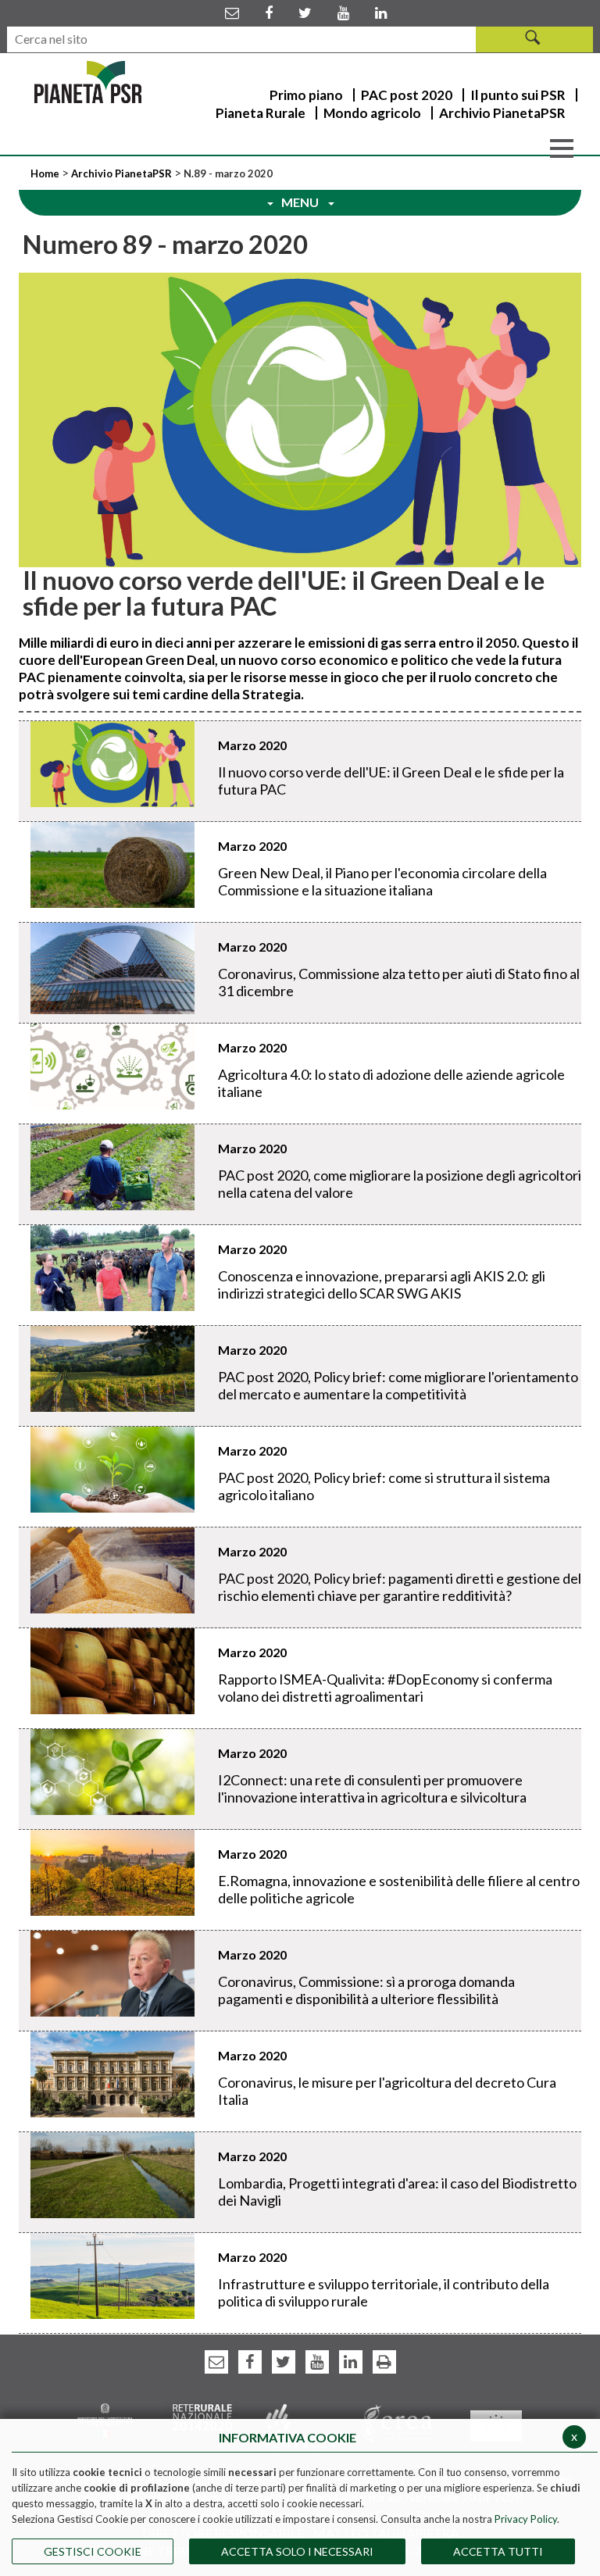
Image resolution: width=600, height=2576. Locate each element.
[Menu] (562, 147)
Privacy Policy (526, 2519)
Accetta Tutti (498, 2551)
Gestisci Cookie (93, 2551)
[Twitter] (305, 13)
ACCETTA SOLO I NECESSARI (297, 2551)
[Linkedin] (381, 13)
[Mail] (232, 13)
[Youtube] (343, 13)
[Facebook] (269, 13)
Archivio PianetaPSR (121, 173)
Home (46, 173)
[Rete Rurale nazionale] (203, 2415)
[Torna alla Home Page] (88, 82)
